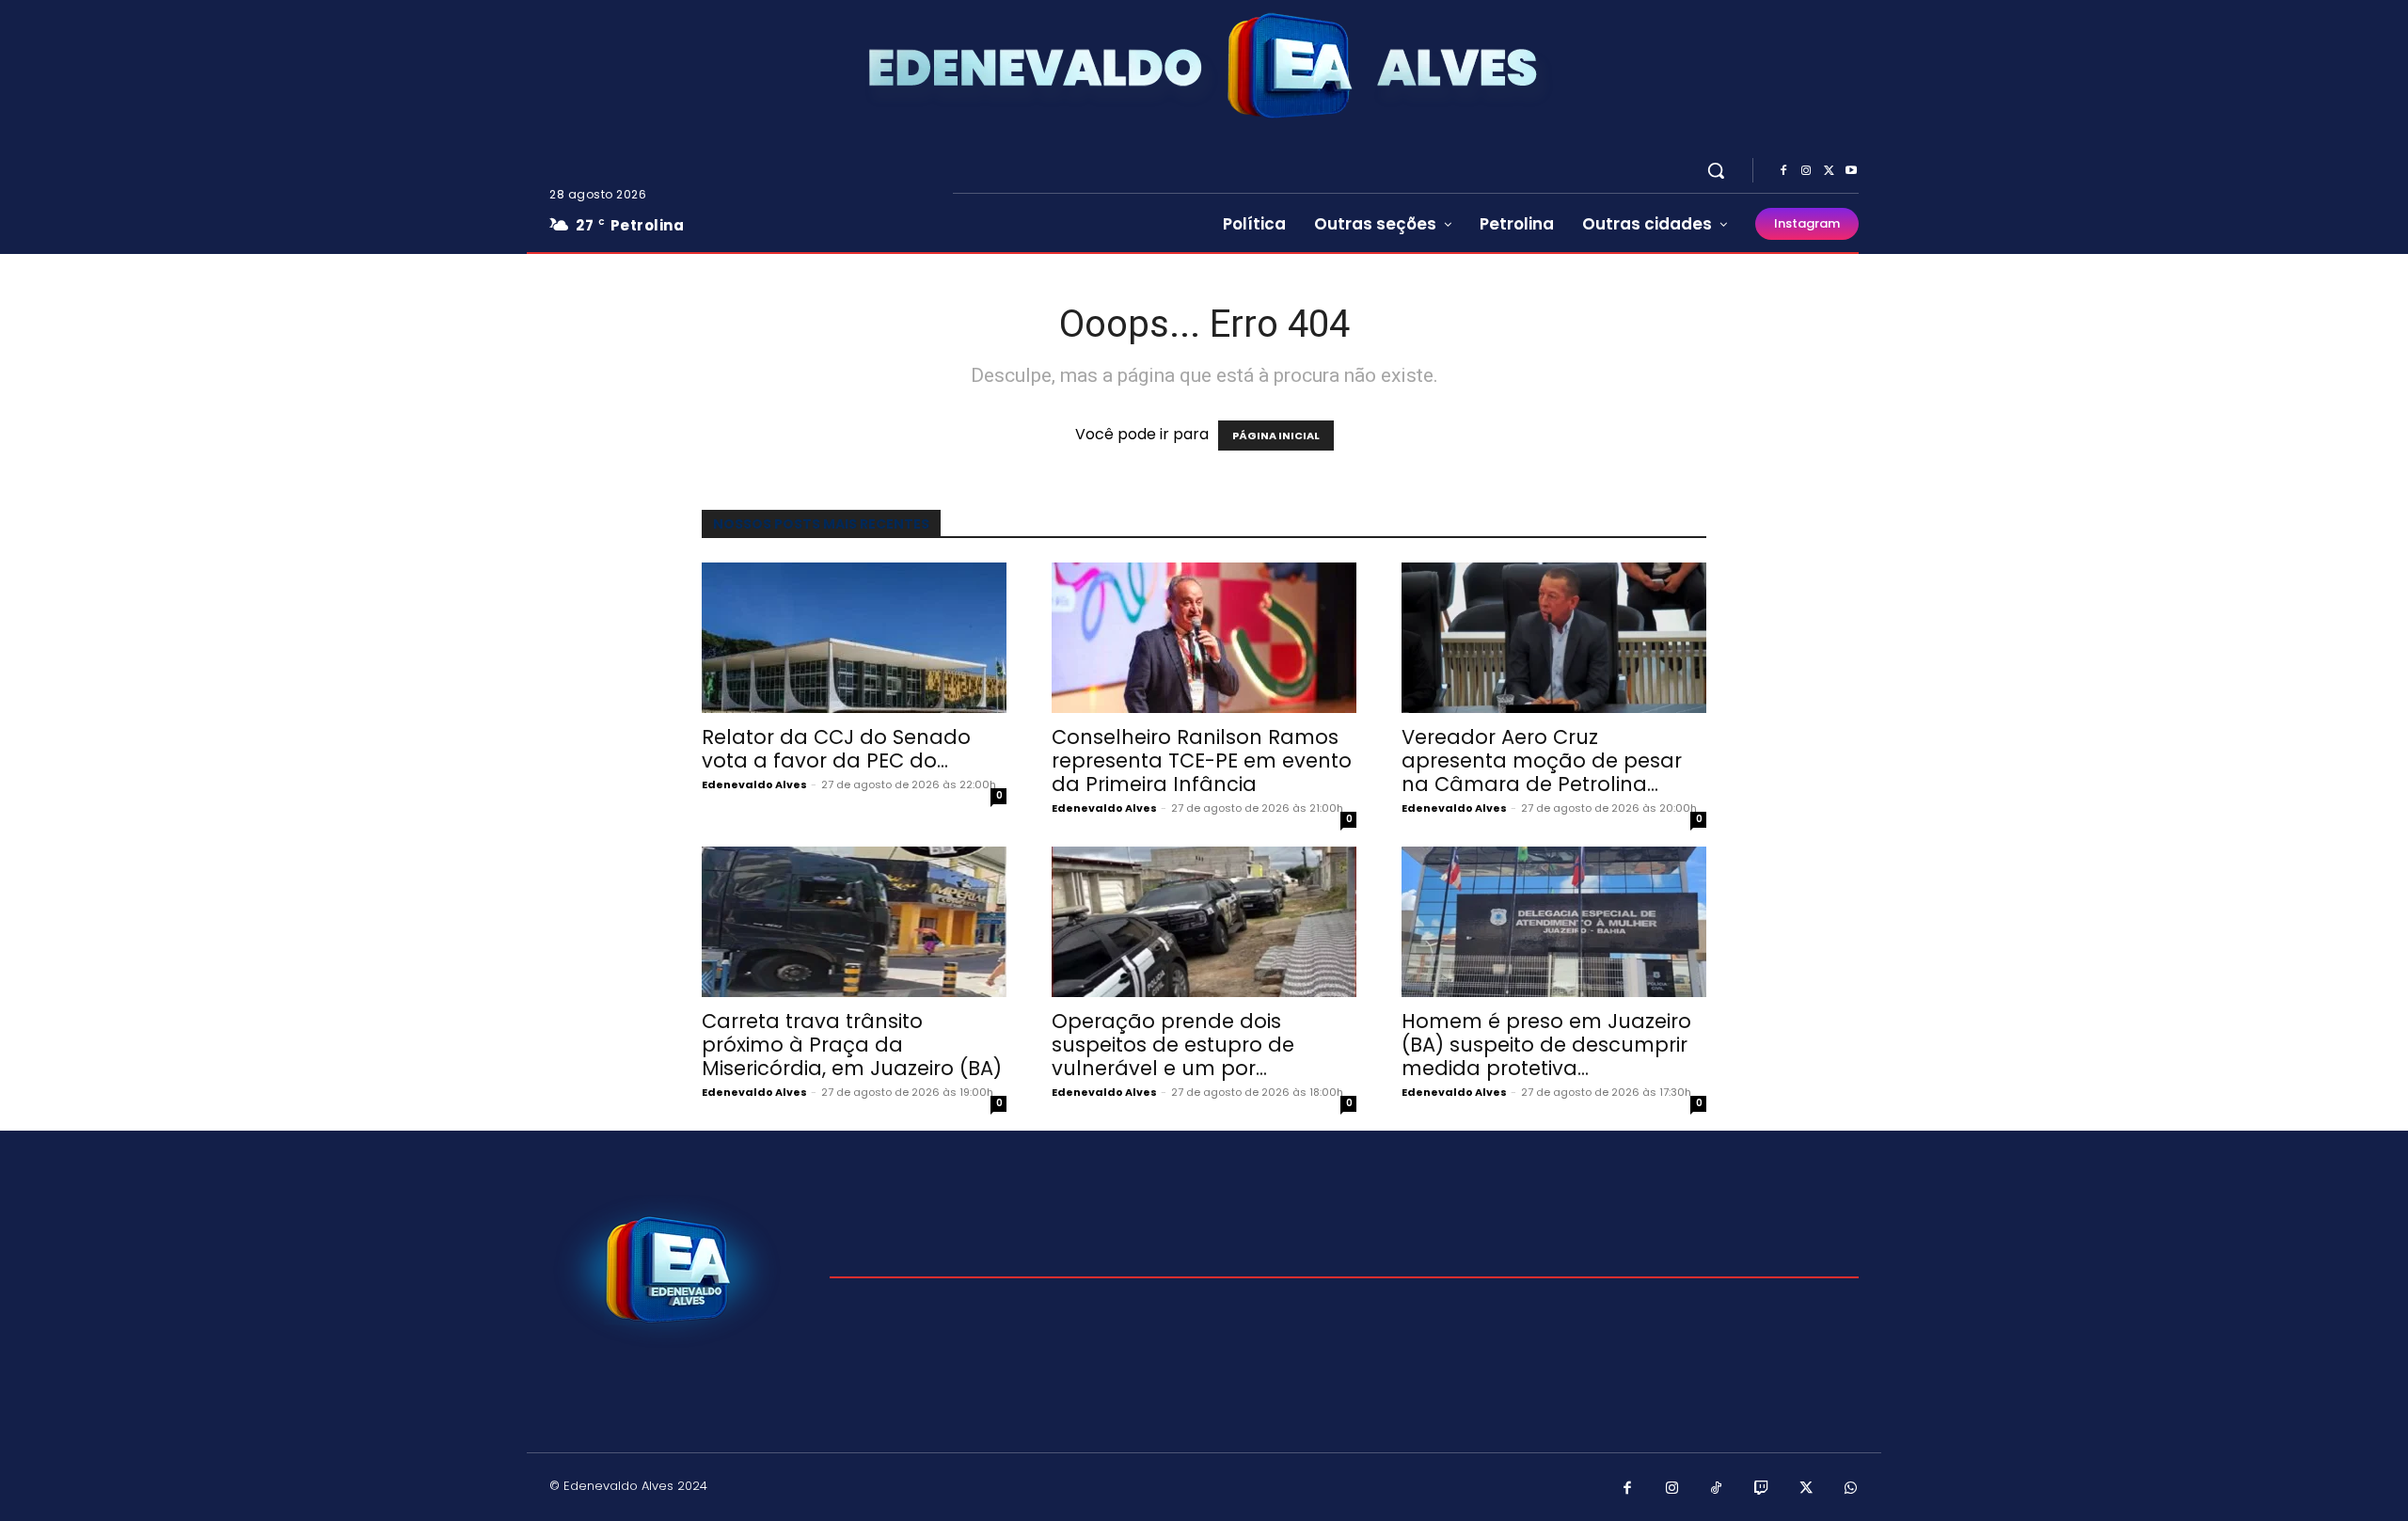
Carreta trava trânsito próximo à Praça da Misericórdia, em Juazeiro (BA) (852, 1045)
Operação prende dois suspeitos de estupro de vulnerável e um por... (1173, 1045)
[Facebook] (1783, 171)
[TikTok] (1717, 1489)
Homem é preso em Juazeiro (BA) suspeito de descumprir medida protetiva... (1546, 1045)
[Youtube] (1851, 171)
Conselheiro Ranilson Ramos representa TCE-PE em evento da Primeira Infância (1202, 760)
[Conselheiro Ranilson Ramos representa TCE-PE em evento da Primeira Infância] (1204, 638)
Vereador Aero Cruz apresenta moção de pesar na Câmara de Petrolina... (1542, 760)
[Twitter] (1829, 171)
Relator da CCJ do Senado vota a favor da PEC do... (836, 749)
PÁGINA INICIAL (1276, 436)
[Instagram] (1806, 171)
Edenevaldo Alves (754, 784)
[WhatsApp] (1851, 1489)
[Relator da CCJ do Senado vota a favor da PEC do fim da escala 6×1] (854, 638)
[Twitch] (1762, 1489)
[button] (1716, 170)
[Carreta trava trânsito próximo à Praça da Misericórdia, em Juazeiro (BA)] (854, 922)
